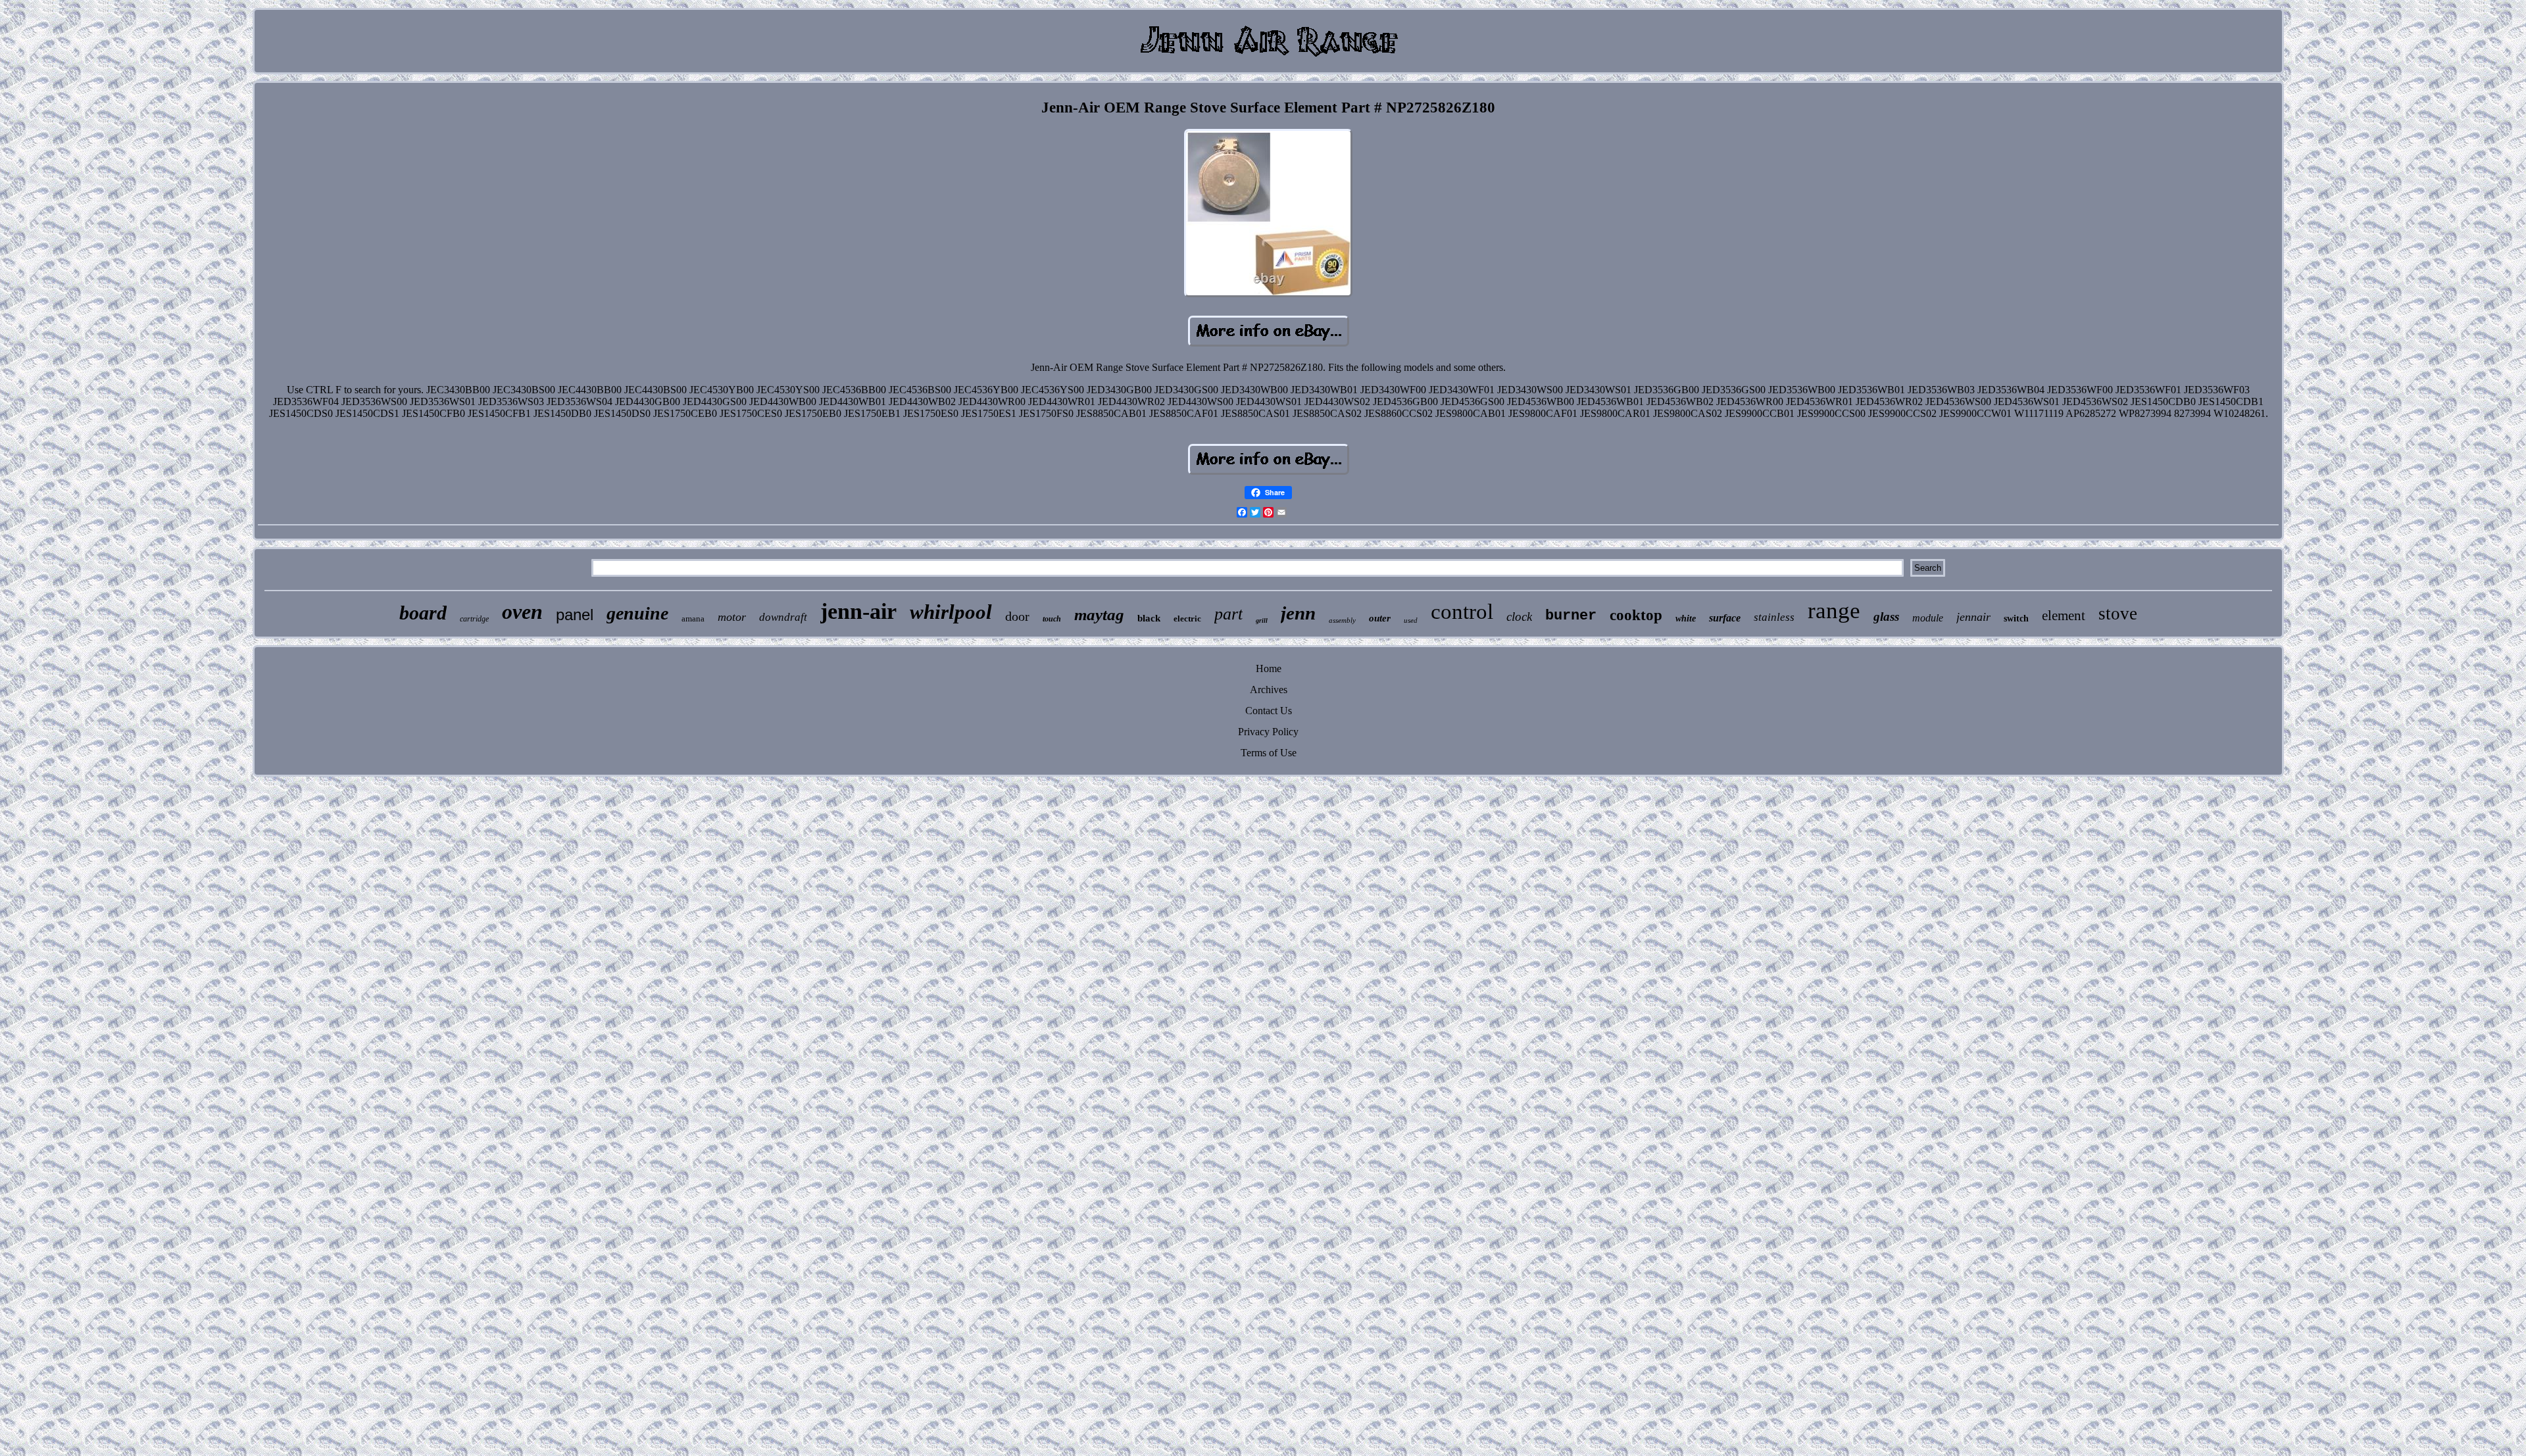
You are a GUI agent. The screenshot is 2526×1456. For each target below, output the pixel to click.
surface (1725, 618)
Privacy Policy (1268, 732)
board (423, 613)
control (1462, 612)
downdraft (783, 617)
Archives (1269, 690)
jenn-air (858, 611)
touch (1052, 619)
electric (1187, 619)
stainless (1774, 617)
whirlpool (951, 612)
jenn (1298, 613)
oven (522, 612)
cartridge (474, 619)
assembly (1342, 620)
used (1411, 620)
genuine (637, 613)
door (1017, 616)
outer (1380, 618)
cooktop (1636, 615)
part (1228, 614)
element (2064, 616)
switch (2016, 619)
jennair (1973, 617)
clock (1519, 617)
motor (732, 617)
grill (1262, 620)
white (1686, 619)
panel (575, 615)
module (1928, 618)
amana (693, 619)
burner (1571, 616)
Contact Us (1269, 711)
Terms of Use (1269, 753)
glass (1886, 617)
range (1834, 611)
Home (1269, 668)
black (1149, 618)
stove (2118, 614)
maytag (1099, 615)
